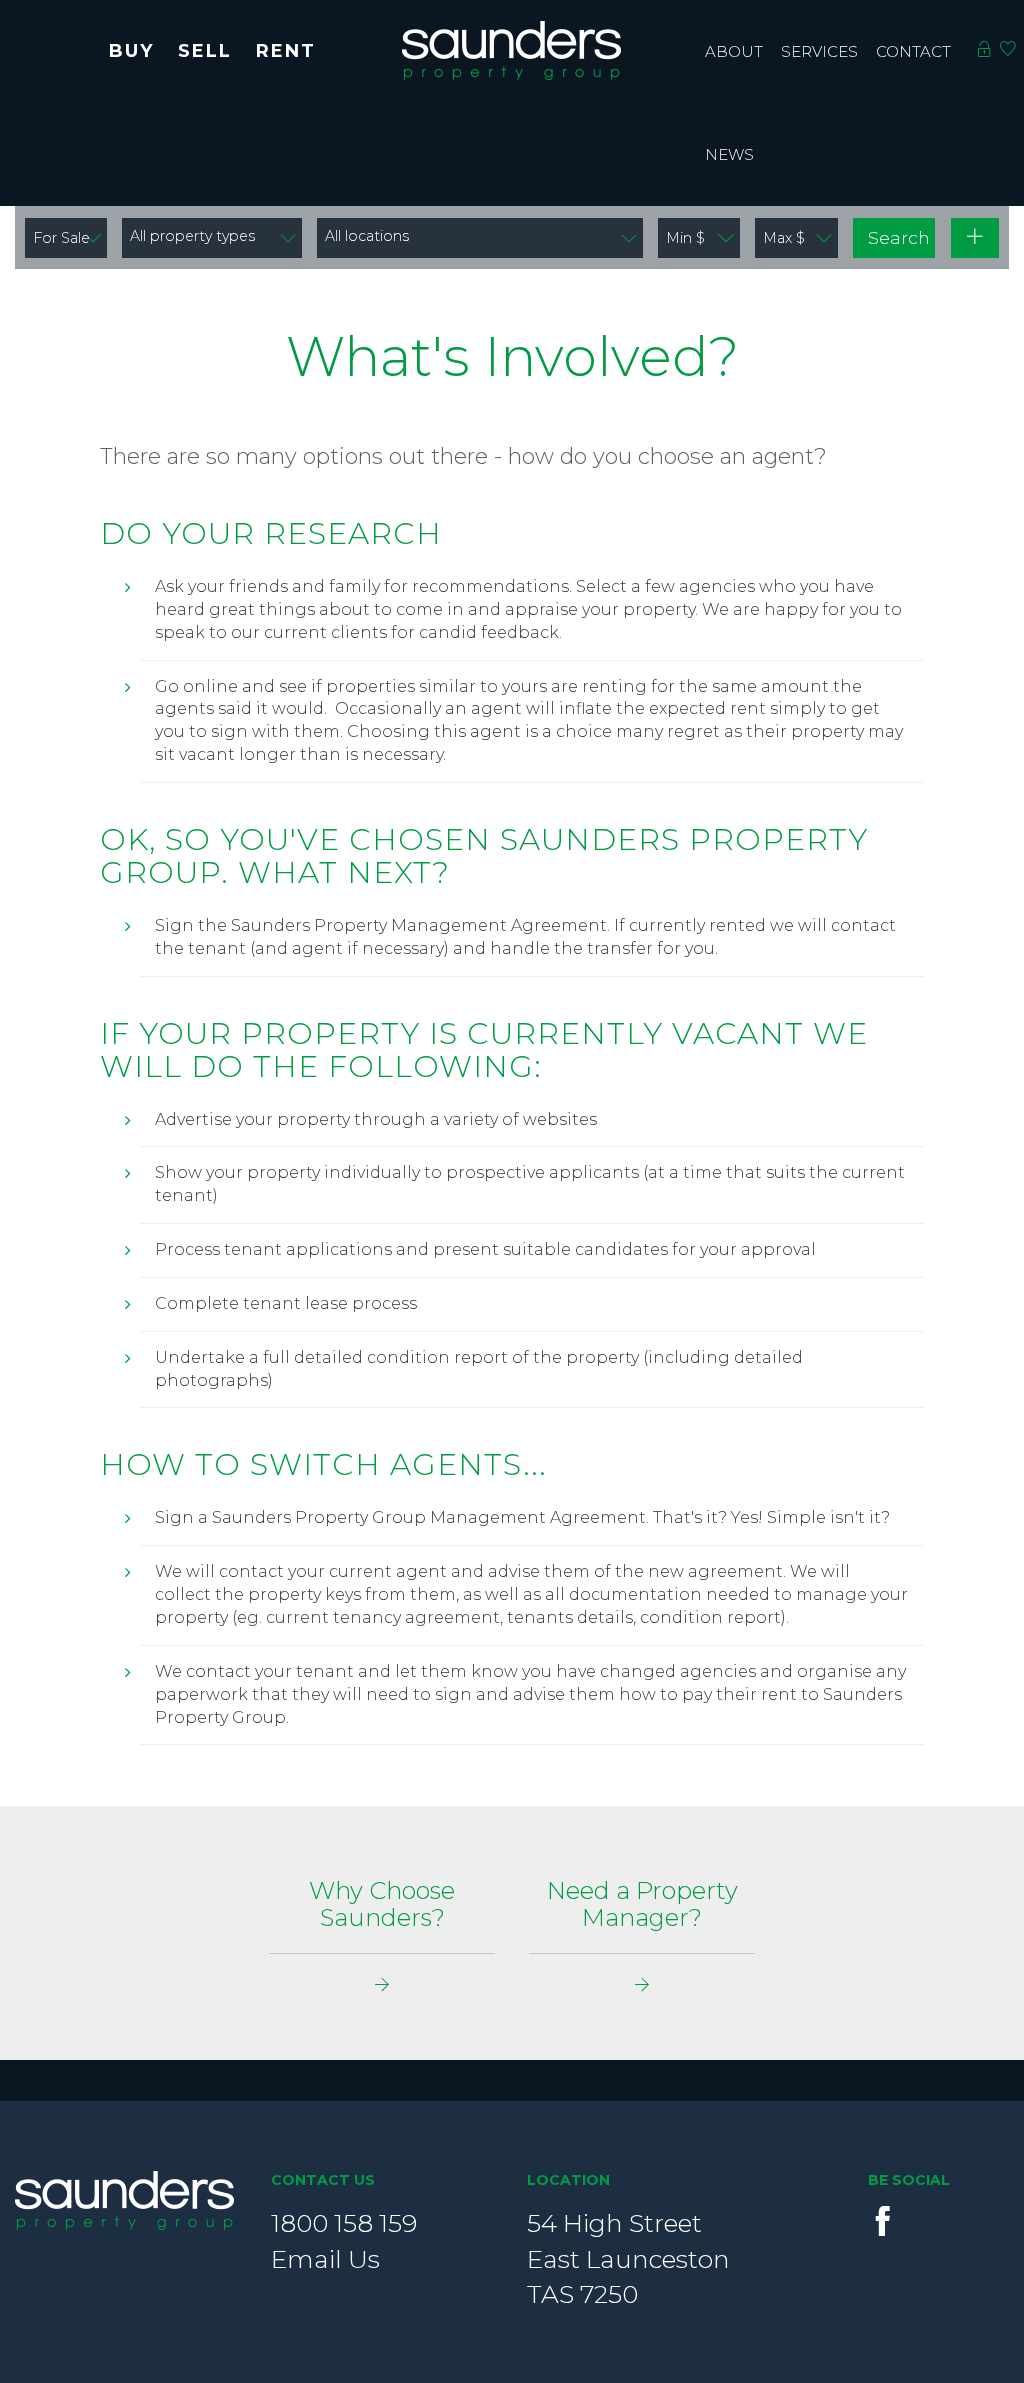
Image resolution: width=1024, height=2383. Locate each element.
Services (819, 51)
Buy (131, 51)
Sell (205, 51)
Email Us (325, 2259)
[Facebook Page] (883, 2221)
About (734, 51)
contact (913, 51)
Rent (286, 51)
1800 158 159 (344, 2223)
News (729, 154)
